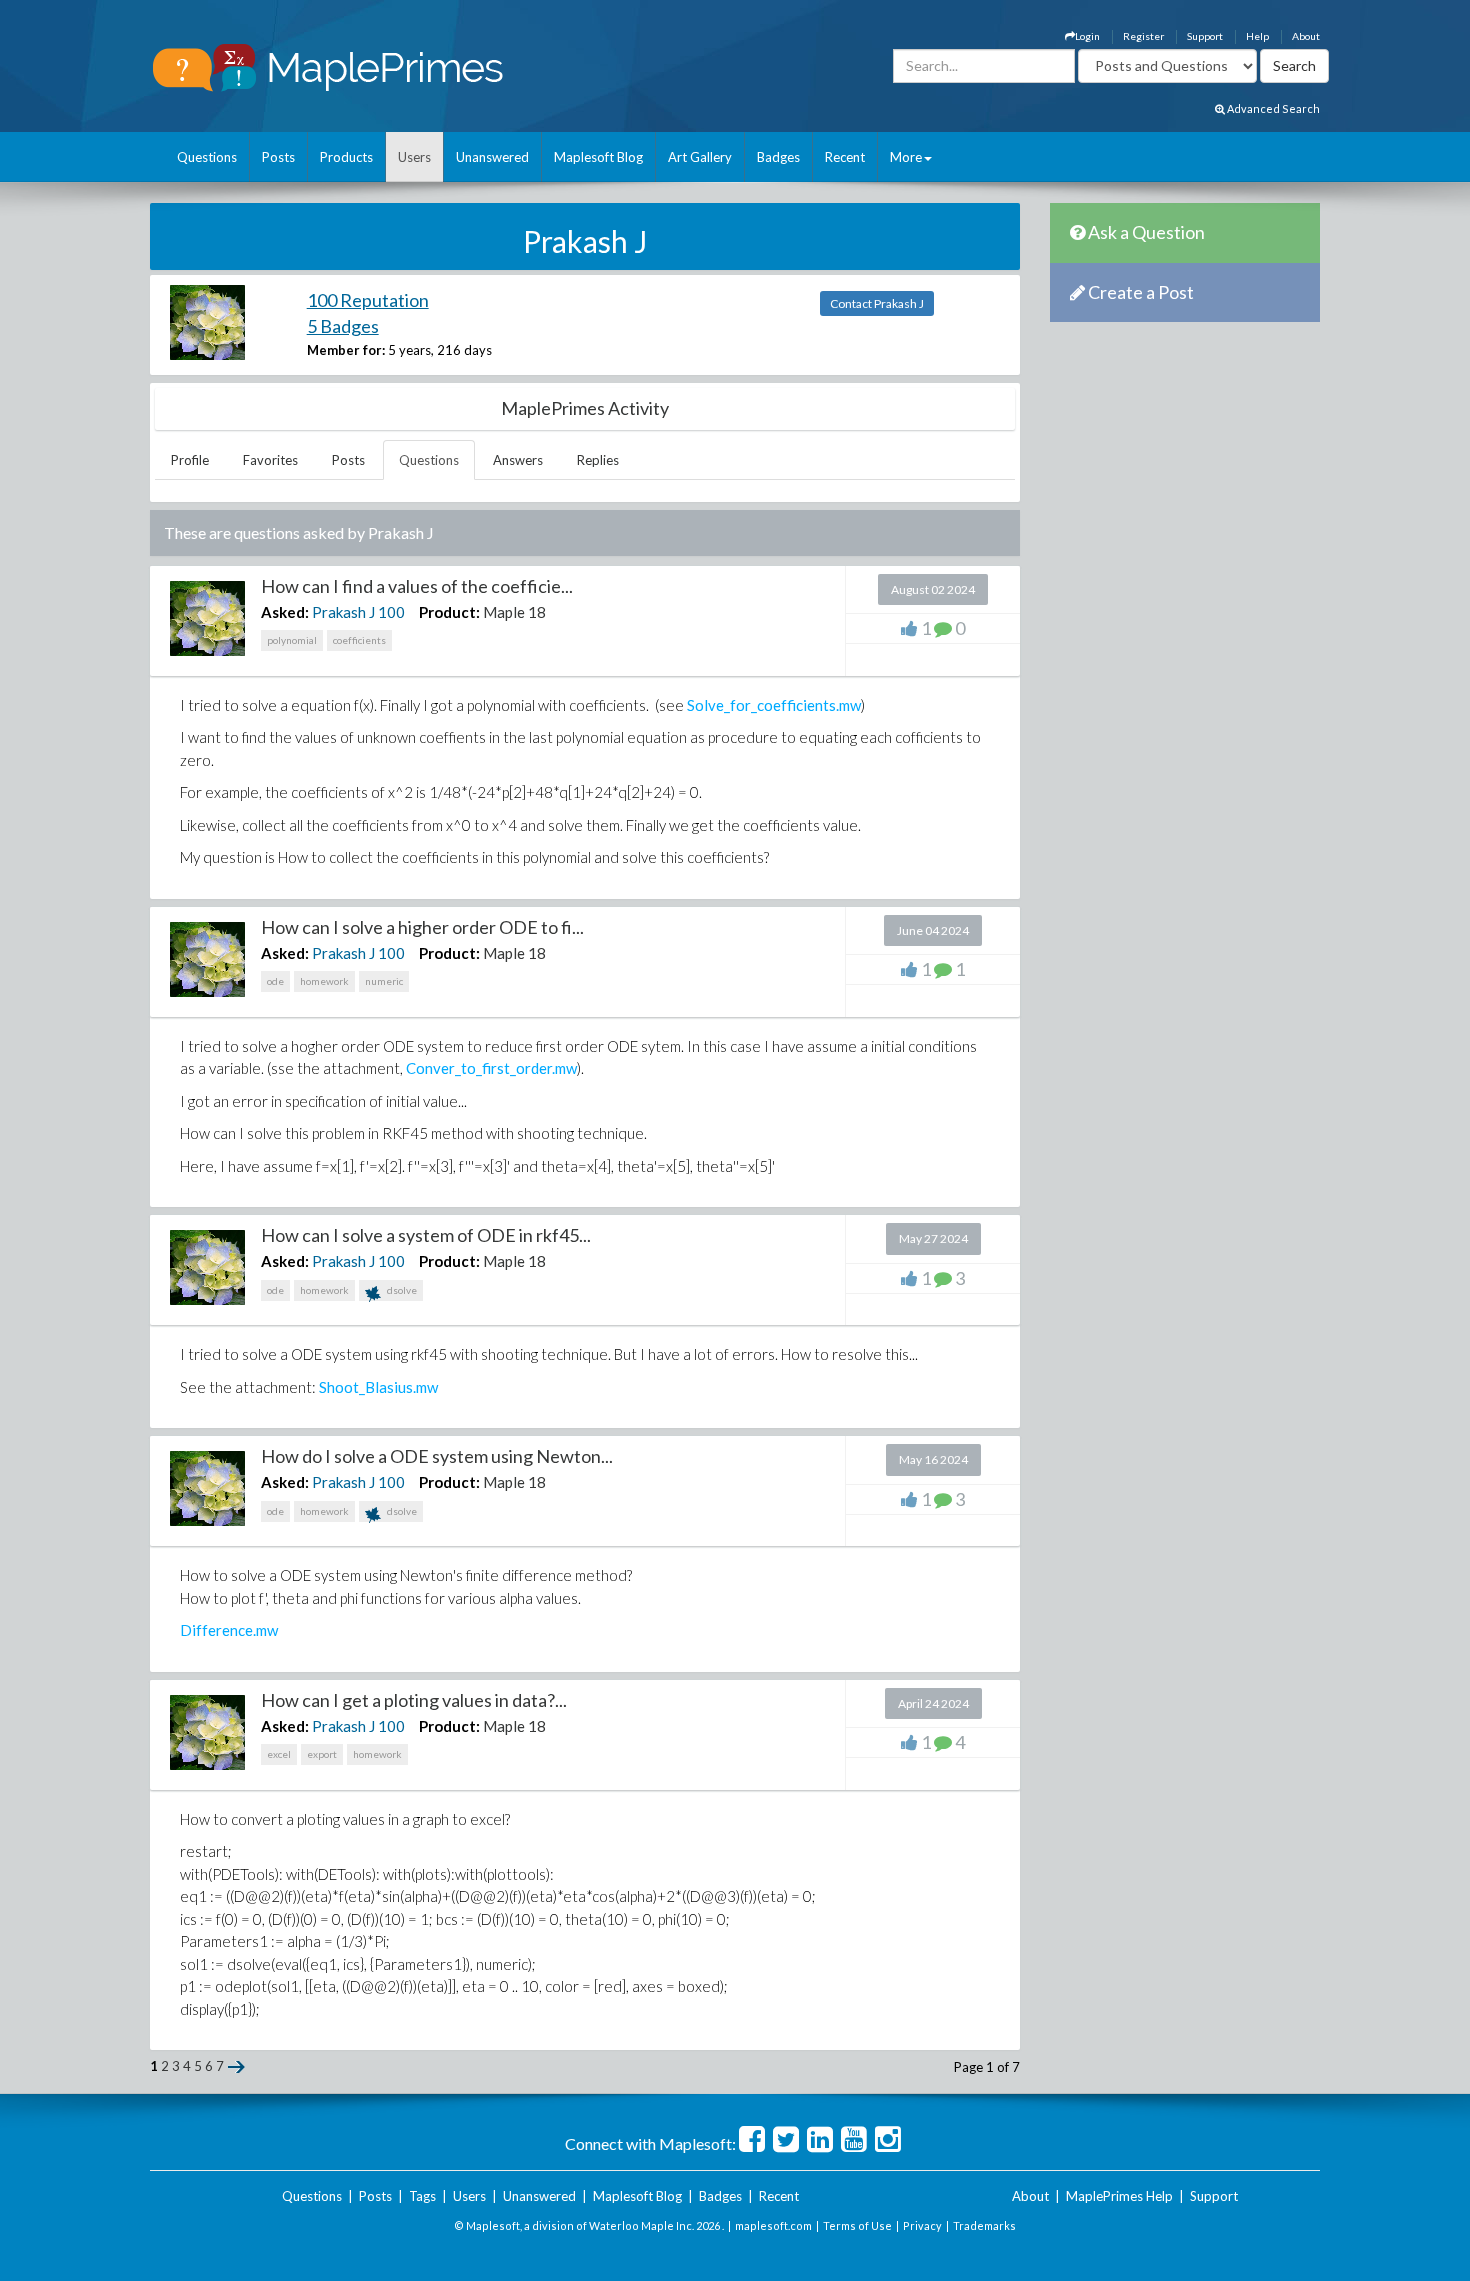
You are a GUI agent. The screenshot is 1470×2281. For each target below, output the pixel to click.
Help (1257, 36)
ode (275, 981)
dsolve (401, 1290)
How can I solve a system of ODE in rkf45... (426, 1235)
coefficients (359, 640)
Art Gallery (700, 157)
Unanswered (492, 157)
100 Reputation (368, 300)
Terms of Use (857, 2225)
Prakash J (343, 612)
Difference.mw (229, 1630)
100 (391, 612)
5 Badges (343, 326)
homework (324, 981)
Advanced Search (1272, 108)
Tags (422, 2196)
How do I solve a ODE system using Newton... (437, 1456)
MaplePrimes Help (1119, 2196)
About (1306, 36)
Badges (778, 157)
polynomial (292, 640)
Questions (207, 157)
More (906, 157)
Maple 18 (514, 612)
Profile (190, 460)
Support (1205, 36)
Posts (278, 157)
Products (346, 157)
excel (279, 1754)
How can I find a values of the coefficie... (417, 586)
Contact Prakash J (877, 303)
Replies (598, 460)
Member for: (346, 350)
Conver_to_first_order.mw (491, 1068)
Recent (845, 157)
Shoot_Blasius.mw (378, 1387)
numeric (384, 981)
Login (1087, 36)
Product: (449, 612)
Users (414, 157)
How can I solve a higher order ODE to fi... (422, 927)
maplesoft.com (773, 2225)
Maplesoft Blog (598, 157)
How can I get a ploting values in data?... (414, 1700)
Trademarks (984, 2225)
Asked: (285, 612)
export (322, 1754)
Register (1143, 36)
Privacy (922, 2225)
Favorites (270, 460)
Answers (518, 460)
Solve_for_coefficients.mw (774, 705)
